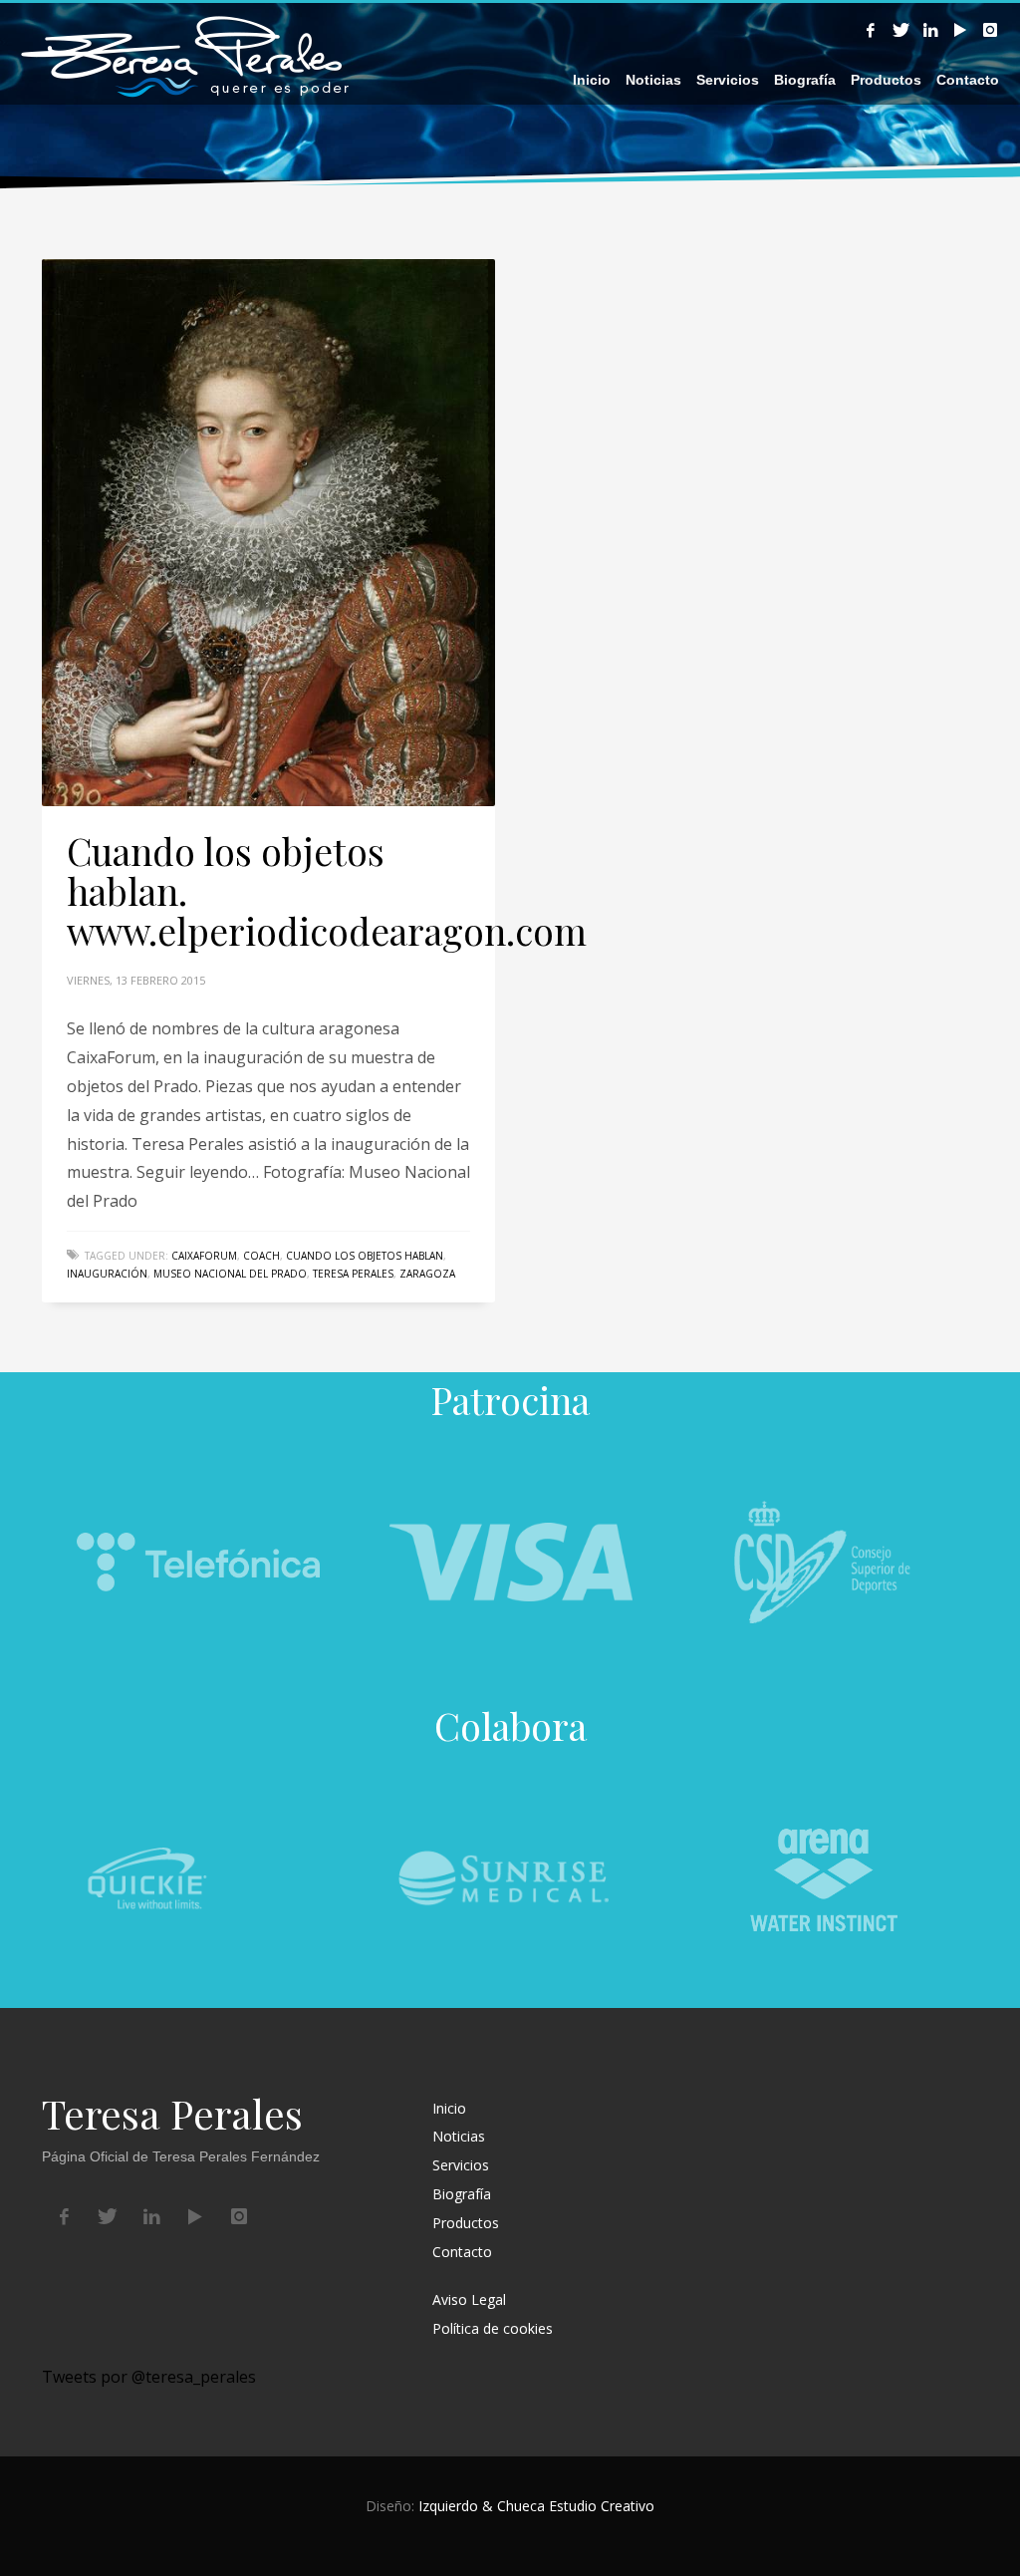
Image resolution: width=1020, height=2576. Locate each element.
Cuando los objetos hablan (365, 1256)
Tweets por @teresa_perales (149, 2377)
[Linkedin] (930, 30)
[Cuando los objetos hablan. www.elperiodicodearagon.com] (269, 532)
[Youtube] (960, 30)
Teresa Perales (353, 1274)
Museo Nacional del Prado (230, 1274)
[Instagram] (990, 30)
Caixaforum (204, 1256)
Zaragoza (427, 1274)
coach (261, 1256)
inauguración (107, 1274)
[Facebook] (871, 30)
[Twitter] (900, 30)
